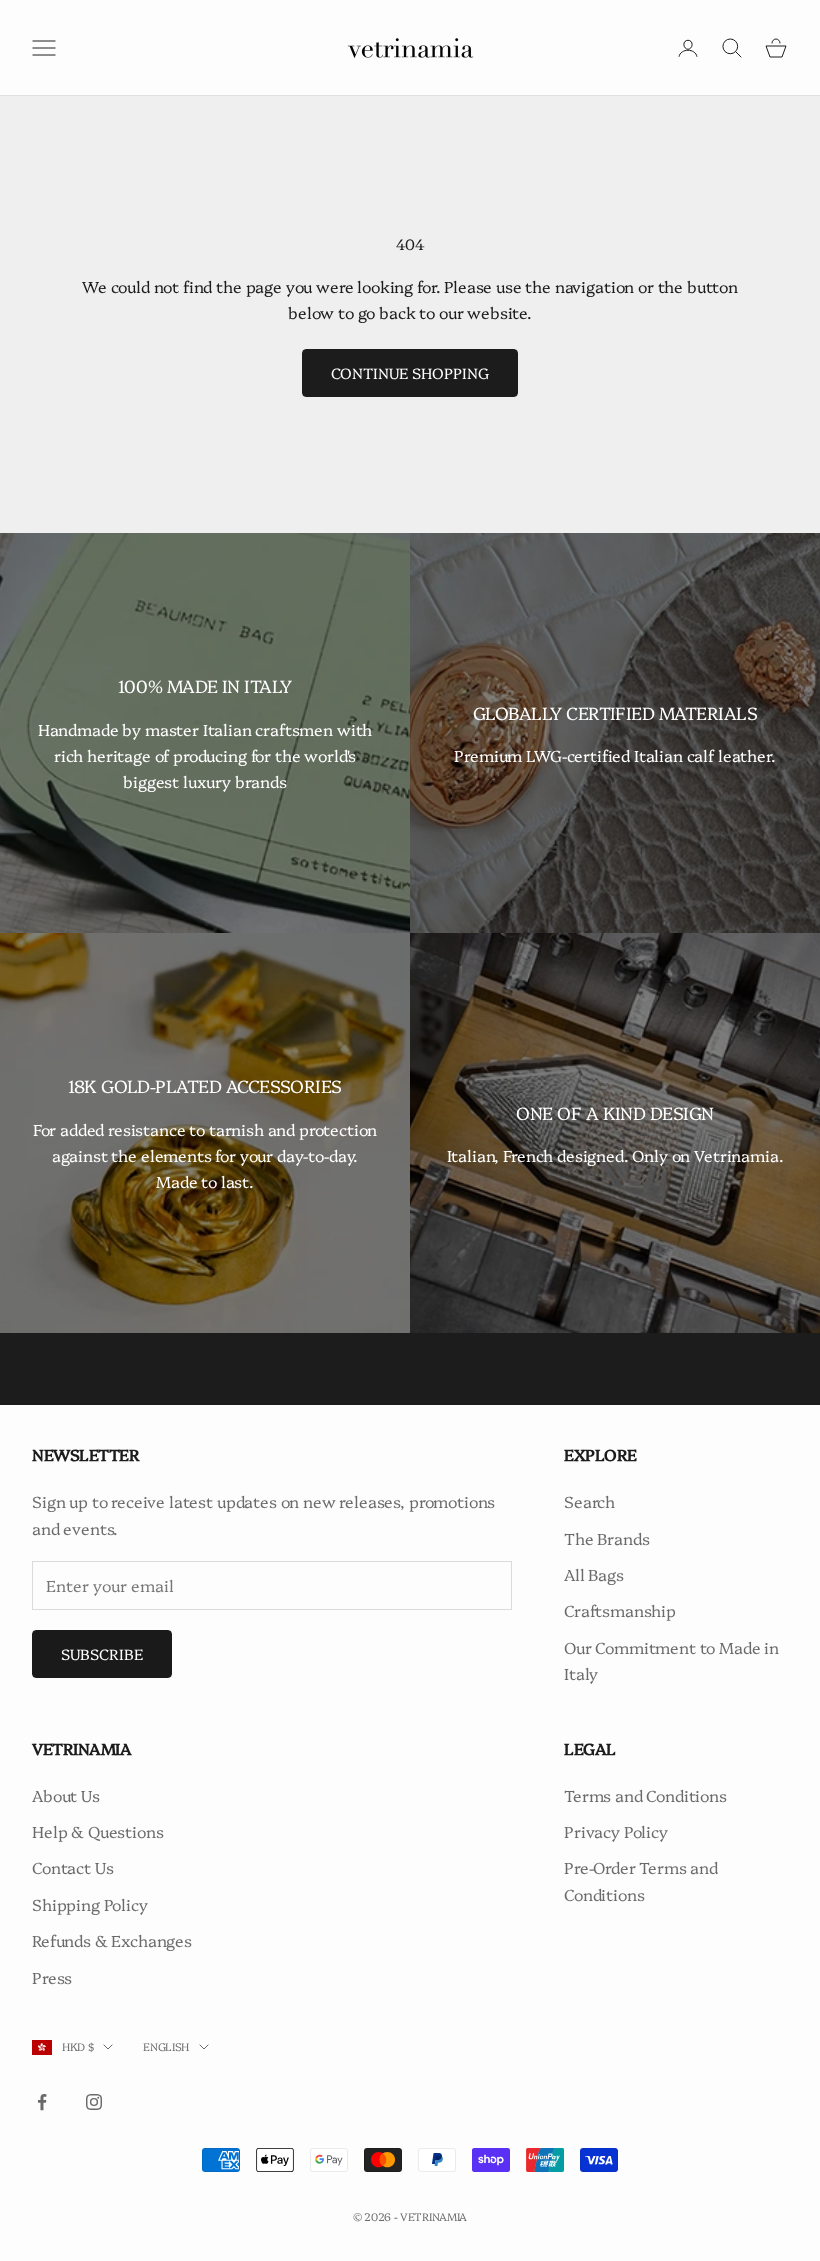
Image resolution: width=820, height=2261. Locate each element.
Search (589, 1501)
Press (52, 1977)
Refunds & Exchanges (112, 1940)
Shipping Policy (90, 1904)
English (166, 2046)
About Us (66, 1795)
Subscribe (102, 1653)
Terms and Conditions (645, 1795)
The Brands (606, 1538)
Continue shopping (410, 372)
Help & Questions (97, 1831)
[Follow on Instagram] (94, 2102)
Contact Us (72, 1867)
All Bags (594, 1574)
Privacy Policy (616, 1831)
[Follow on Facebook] (42, 2102)
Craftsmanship (620, 1610)
